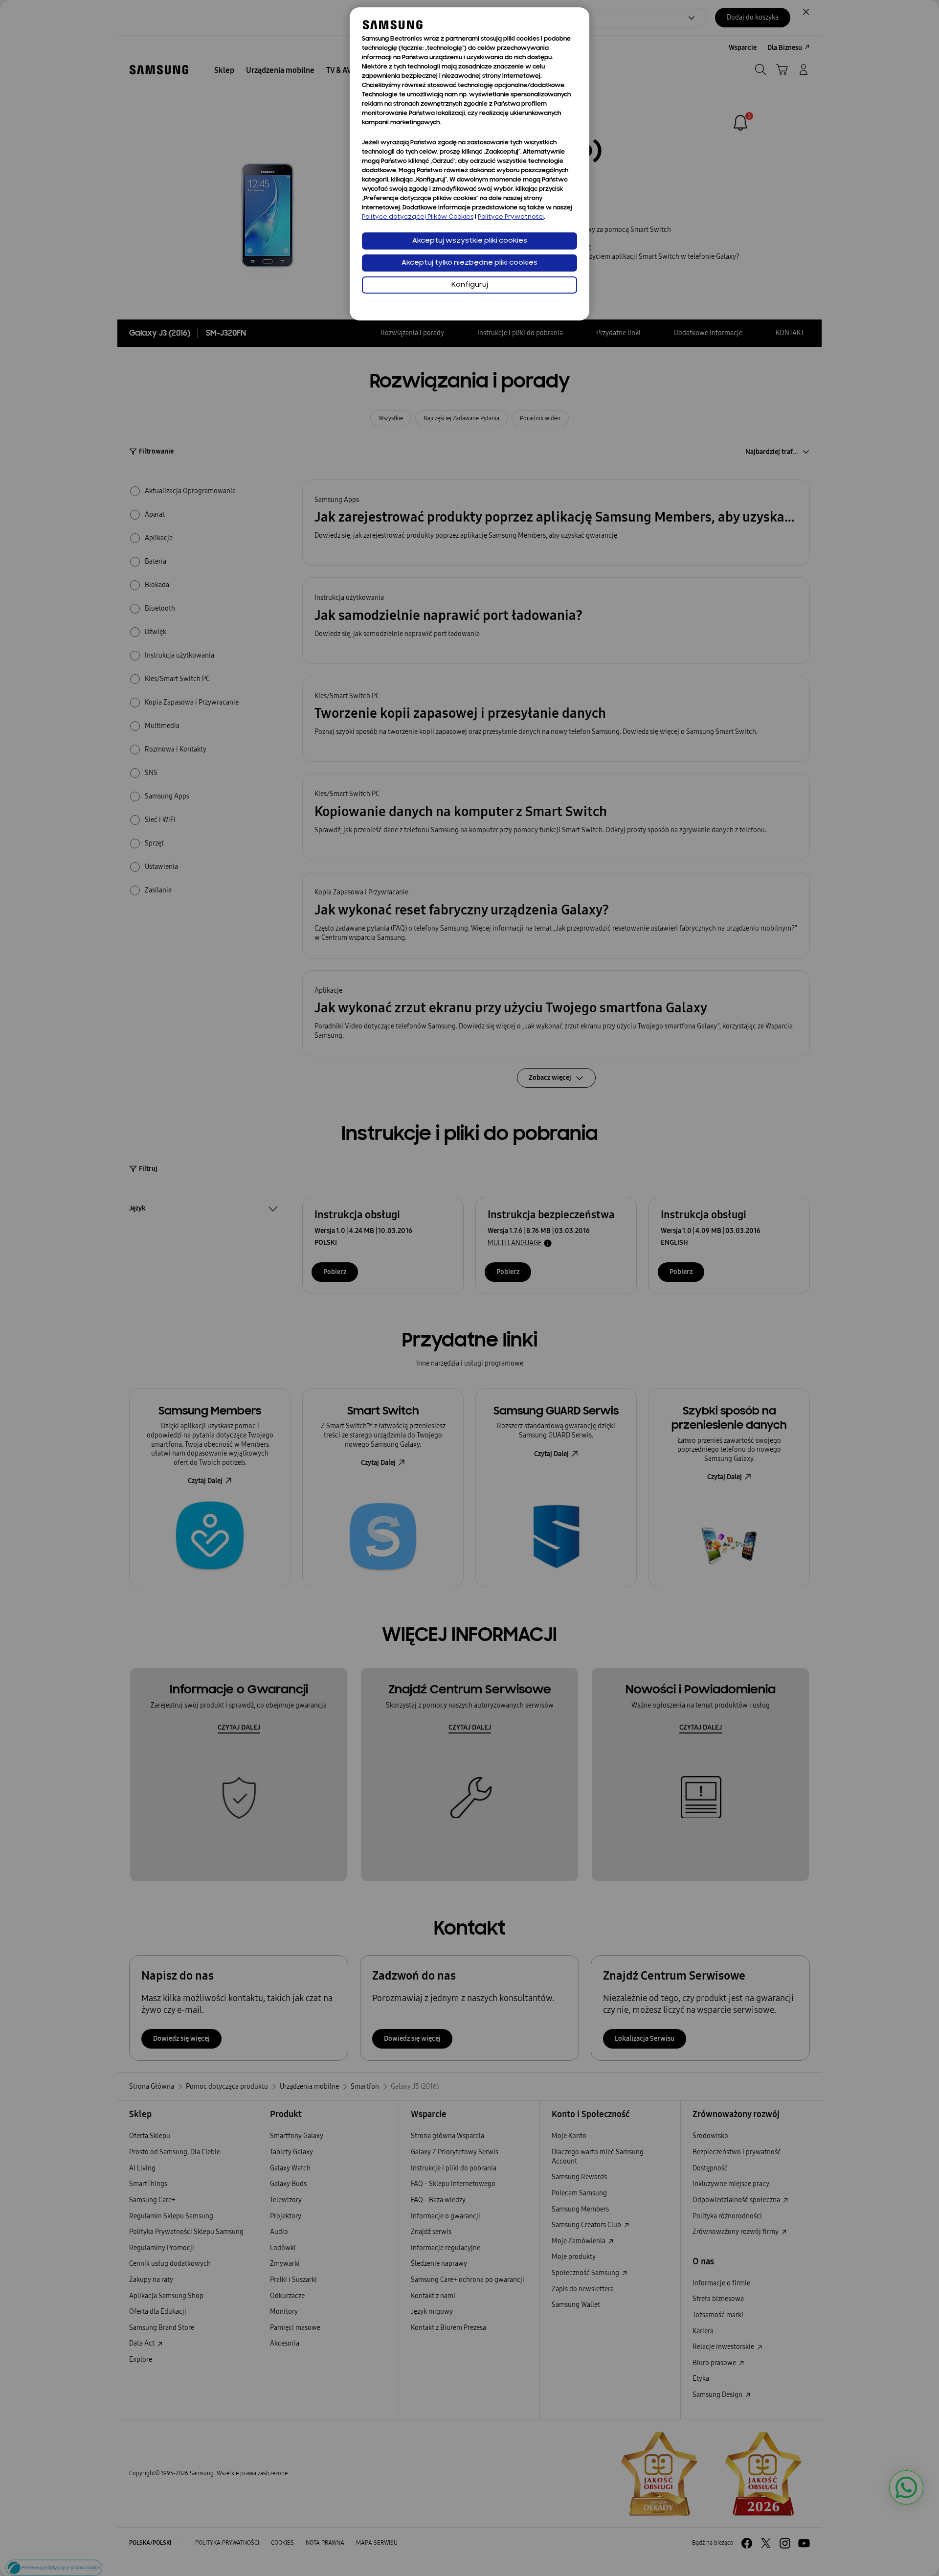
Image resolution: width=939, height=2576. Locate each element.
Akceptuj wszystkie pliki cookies (470, 241)
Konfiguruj (470, 285)
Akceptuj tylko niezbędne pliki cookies (469, 263)
